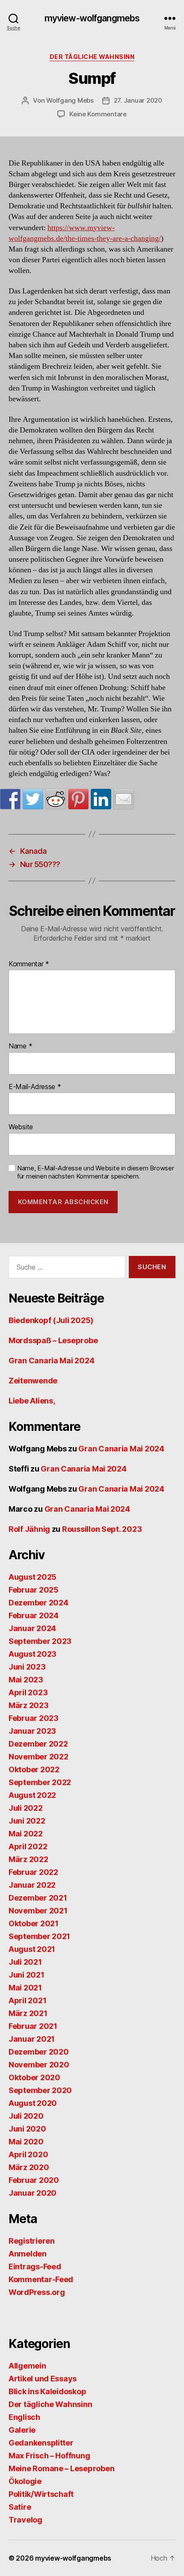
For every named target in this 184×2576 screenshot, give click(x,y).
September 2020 (40, 2090)
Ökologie (25, 2481)
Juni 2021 (27, 1975)
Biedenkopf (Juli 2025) (51, 1320)
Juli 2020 (26, 2116)
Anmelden (28, 2254)
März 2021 (28, 2013)
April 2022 (28, 1846)
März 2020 (29, 2167)
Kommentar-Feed (41, 2279)
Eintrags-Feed (35, 2267)
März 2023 (29, 1705)
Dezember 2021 (38, 1898)
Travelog (25, 2520)
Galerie (22, 2430)
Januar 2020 (33, 2193)
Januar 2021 (32, 2039)
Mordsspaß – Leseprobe (53, 1340)
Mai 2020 (26, 2142)
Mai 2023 (26, 1680)
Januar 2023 (32, 1731)
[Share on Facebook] (10, 799)
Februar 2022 (33, 1872)
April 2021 (27, 2000)
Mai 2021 (25, 1988)
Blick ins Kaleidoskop (47, 2391)
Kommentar (29, 964)
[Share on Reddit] (56, 799)
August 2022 (32, 1795)
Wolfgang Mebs (70, 100)
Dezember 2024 (39, 1603)
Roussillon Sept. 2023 (102, 1529)
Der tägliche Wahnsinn (92, 57)
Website (21, 1127)
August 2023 (33, 1654)
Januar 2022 (32, 1885)
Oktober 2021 (34, 1923)
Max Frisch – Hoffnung (49, 2456)
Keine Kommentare (98, 114)
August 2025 (33, 1577)
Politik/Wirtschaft (41, 2494)
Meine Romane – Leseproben (61, 2468)
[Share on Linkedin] (101, 799)
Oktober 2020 (34, 2077)
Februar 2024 (34, 1615)
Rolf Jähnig (29, 1529)
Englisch (24, 2417)
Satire (20, 2507)
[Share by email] (124, 799)
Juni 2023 (27, 1667)
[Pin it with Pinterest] (78, 799)
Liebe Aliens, (32, 1401)
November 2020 (39, 2065)
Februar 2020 (34, 2180)
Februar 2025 (34, 1590)
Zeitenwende (33, 1381)
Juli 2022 (26, 1808)
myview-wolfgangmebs (92, 18)
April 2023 (28, 1692)
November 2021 (38, 1911)
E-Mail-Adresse (35, 1087)
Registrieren (32, 2241)
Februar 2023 (34, 1718)
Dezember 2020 (39, 2052)
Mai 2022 (26, 1834)
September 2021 (39, 1936)
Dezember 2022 (38, 1744)
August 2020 (33, 2103)
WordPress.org (37, 2292)
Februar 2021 (33, 2026)
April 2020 (28, 2154)
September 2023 (40, 1641)
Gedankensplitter (41, 2443)
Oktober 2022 (34, 1769)
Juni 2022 (27, 1821)
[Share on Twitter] (33, 799)
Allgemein (27, 2366)
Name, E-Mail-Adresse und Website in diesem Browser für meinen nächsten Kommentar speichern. (96, 1172)
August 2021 (32, 1949)
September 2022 (40, 1782)
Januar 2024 (32, 1628)
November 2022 (39, 1757)
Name (20, 1046)
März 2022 (28, 1859)
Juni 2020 (27, 2129)
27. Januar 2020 (138, 100)
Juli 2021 (25, 1962)
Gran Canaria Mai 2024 (51, 1361)
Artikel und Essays (43, 2379)
